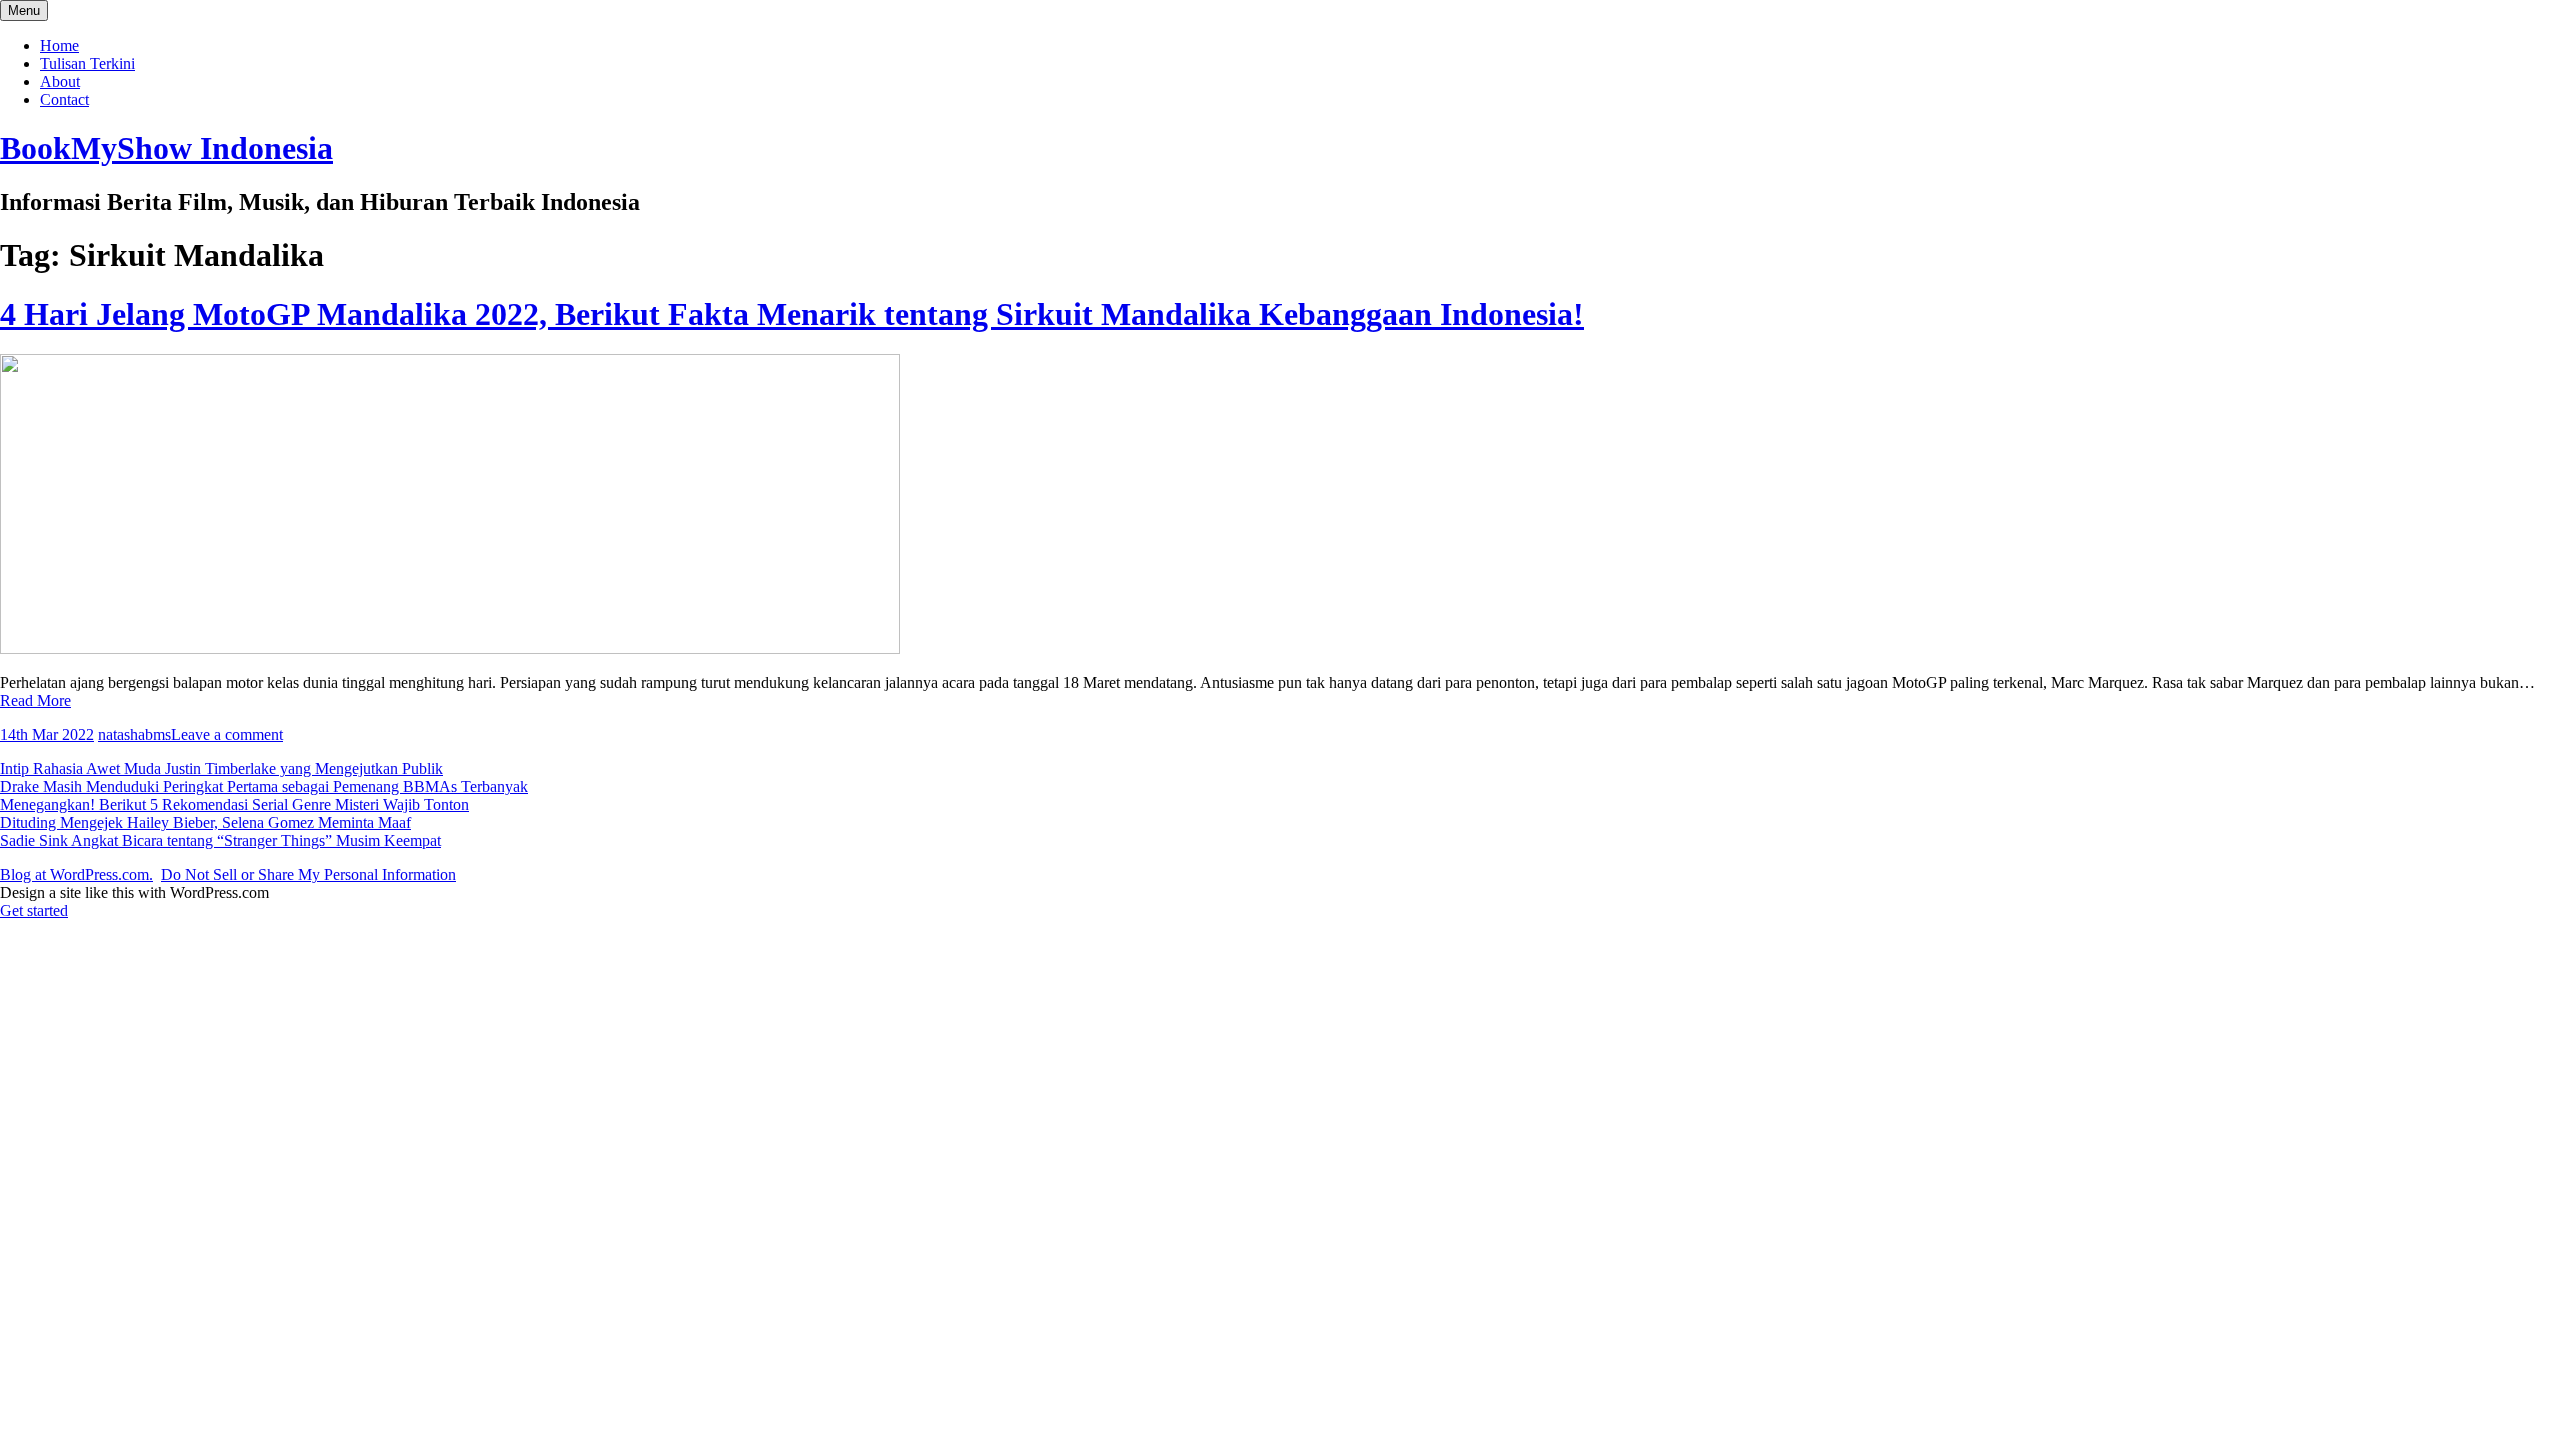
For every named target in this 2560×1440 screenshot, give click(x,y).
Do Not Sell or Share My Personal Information (308, 874)
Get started (34, 910)
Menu (24, 10)
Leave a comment (227, 734)
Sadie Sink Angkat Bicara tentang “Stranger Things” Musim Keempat (220, 840)
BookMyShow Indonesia (166, 148)
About (60, 81)
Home (59, 45)
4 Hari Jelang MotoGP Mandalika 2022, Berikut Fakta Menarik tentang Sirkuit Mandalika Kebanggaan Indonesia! (792, 314)
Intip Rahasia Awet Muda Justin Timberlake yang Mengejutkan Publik (221, 768)
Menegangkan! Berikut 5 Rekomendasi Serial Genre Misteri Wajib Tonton (234, 804)
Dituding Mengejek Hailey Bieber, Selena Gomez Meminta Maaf (205, 822)
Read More (35, 700)
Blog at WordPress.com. (76, 874)
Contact (64, 99)
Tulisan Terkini (87, 63)
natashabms (134, 734)
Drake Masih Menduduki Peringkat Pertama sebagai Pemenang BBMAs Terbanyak (264, 786)
